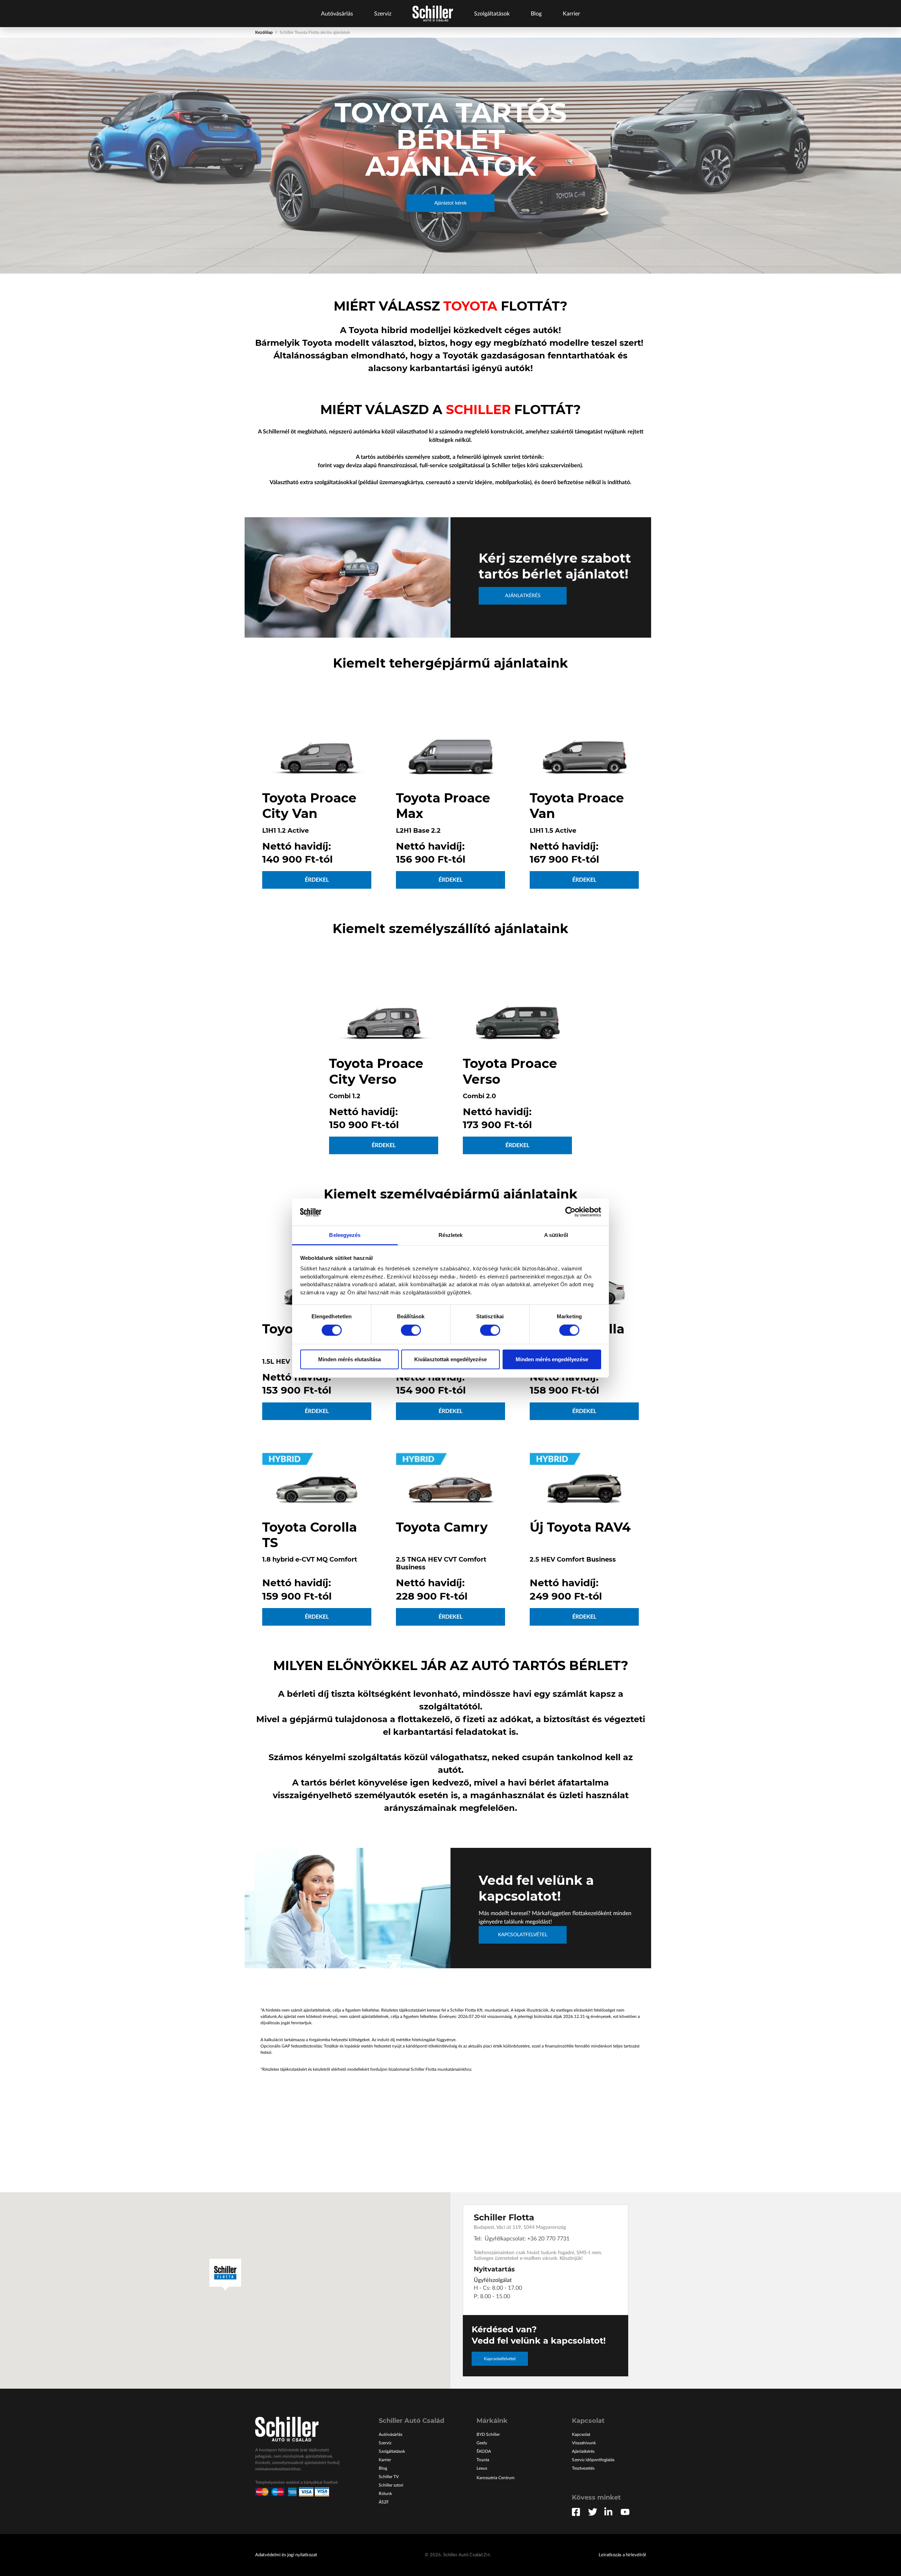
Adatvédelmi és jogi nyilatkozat (286, 2555)
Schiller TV (389, 2477)
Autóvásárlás (337, 14)
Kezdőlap (264, 32)
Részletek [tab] (451, 1235)
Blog (536, 14)
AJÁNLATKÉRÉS (523, 596)
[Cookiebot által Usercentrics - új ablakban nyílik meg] (570, 1212)
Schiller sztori (391, 2485)
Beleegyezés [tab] (345, 1235)
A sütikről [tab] (556, 1235)
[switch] (411, 1330)
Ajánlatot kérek (450, 203)
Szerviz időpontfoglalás (593, 2460)
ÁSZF (384, 2502)
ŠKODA (484, 2451)
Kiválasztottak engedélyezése (450, 1359)
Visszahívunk (584, 2443)
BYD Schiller (488, 2434)
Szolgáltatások (492, 14)
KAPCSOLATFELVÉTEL (523, 1935)
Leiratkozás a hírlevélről (622, 2555)
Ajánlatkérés (583, 2451)
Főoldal (433, 14)
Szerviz (383, 14)
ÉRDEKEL (317, 880)
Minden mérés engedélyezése (552, 1359)
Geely (482, 2443)
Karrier (571, 14)
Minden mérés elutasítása (349, 1359)
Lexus (482, 2468)
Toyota (483, 2460)
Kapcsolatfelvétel (500, 2359)
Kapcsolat (581, 2434)
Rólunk (385, 2494)
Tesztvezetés (583, 2468)
